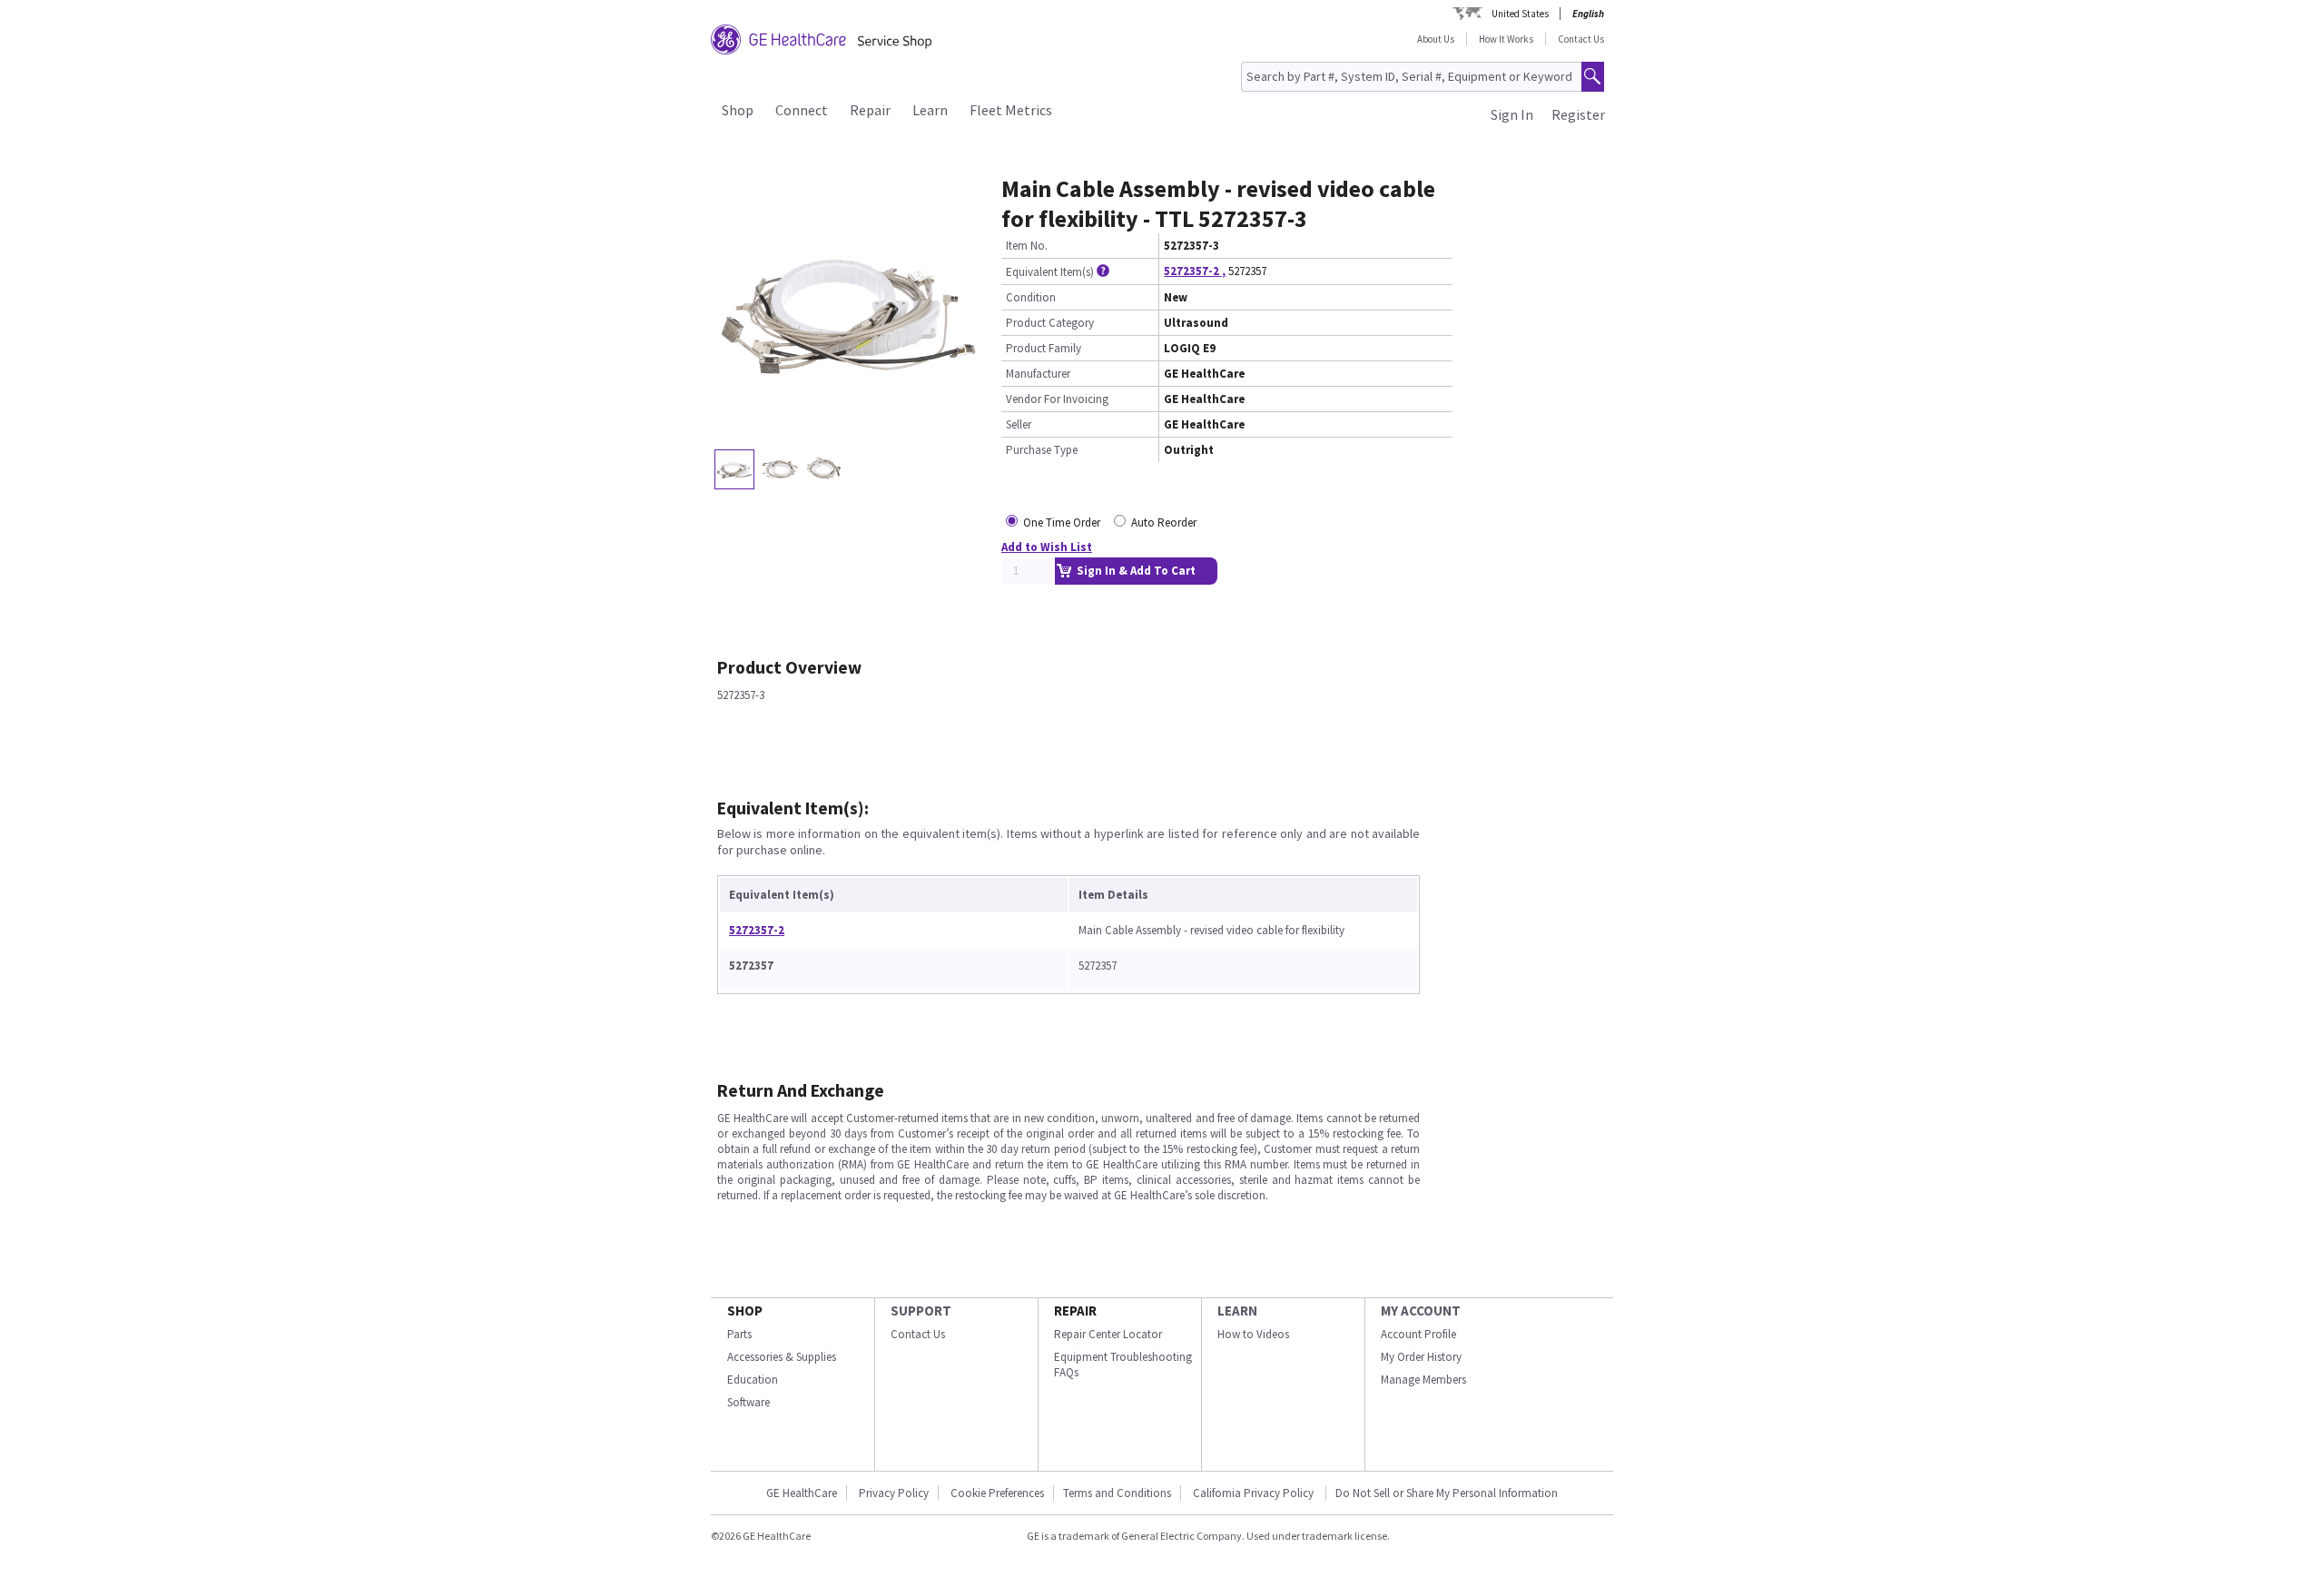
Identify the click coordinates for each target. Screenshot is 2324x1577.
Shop (738, 110)
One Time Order (1062, 522)
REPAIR (1075, 1311)
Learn (930, 110)
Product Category (1050, 323)
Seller (1019, 424)
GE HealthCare (802, 1493)
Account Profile (1418, 1334)
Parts (739, 1334)
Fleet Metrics (1011, 110)
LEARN (1237, 1311)
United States (1520, 14)
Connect (802, 110)
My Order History (1421, 1357)
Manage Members (1423, 1380)
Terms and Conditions (1117, 1493)
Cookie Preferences (997, 1493)
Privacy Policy (894, 1493)
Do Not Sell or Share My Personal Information (1447, 1493)
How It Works (1506, 39)
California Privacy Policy (1255, 1493)
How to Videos (1253, 1334)
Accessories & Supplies (782, 1357)
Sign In (1512, 114)
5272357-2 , (1195, 271)
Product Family (1044, 348)
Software (748, 1402)
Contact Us (1581, 39)
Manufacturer (1038, 374)
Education (753, 1380)
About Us (1436, 39)
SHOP (745, 1311)
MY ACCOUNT (1421, 1311)
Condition (1031, 297)
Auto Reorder (1164, 522)
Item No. (1027, 246)
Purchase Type (1042, 450)
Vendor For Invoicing (1057, 399)
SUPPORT (921, 1311)
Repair (870, 110)
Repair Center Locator (1108, 1334)
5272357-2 (757, 930)
